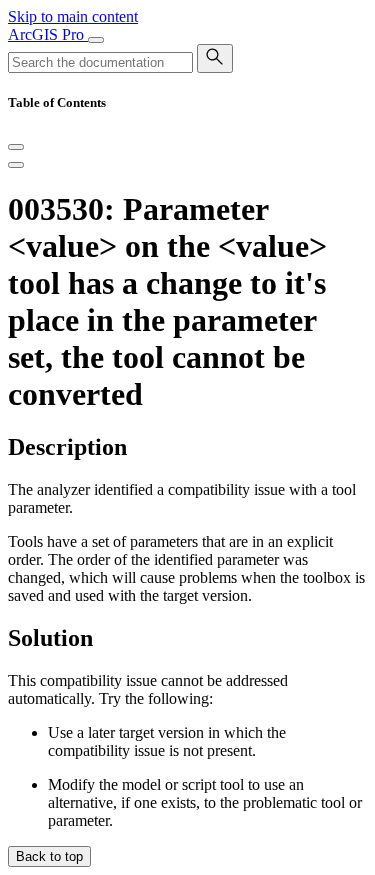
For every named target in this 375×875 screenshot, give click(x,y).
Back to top (49, 856)
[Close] (16, 147)
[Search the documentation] (215, 58)
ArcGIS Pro (48, 34)
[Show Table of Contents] (16, 165)
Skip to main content (73, 16)
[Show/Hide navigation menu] (96, 40)
